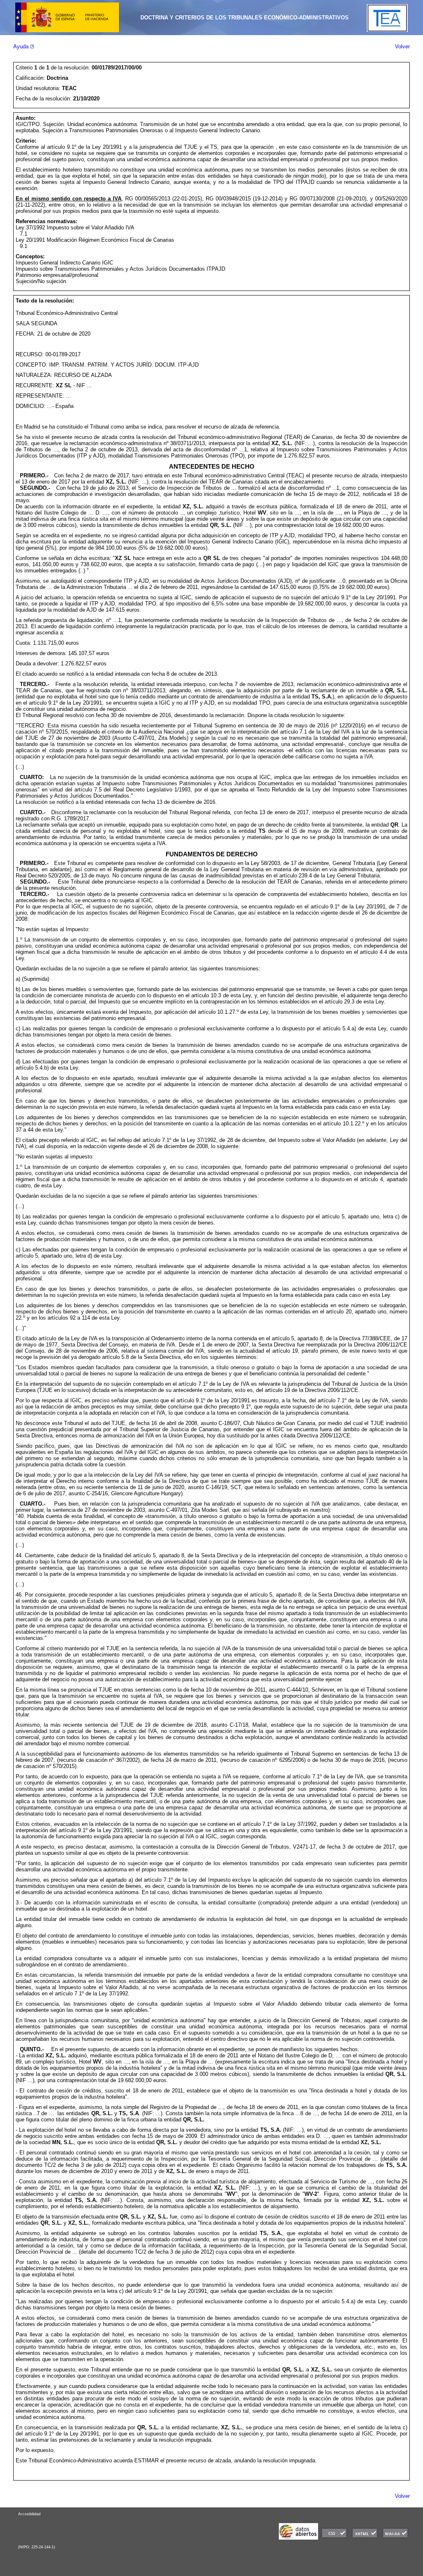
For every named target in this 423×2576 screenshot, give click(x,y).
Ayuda (22, 46)
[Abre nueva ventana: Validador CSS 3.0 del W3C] (334, 2538)
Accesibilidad (29, 2514)
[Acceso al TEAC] (387, 30)
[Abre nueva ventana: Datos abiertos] (298, 2538)
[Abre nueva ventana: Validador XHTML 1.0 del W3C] (365, 2538)
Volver (402, 46)
